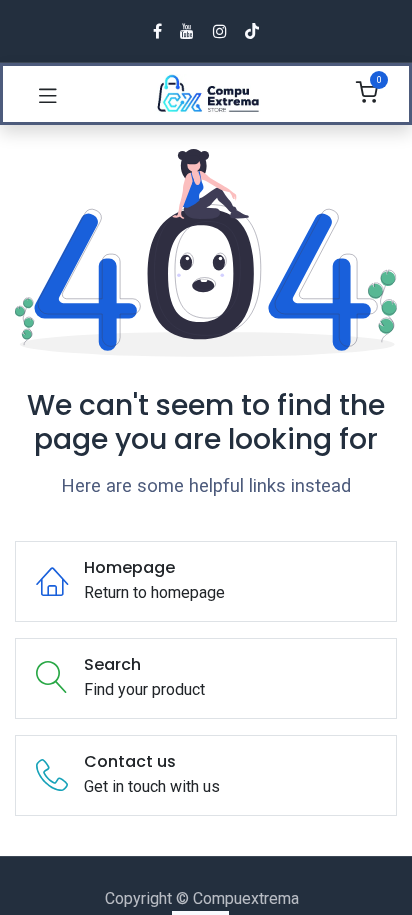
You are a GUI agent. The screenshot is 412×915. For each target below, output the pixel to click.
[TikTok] (252, 31)
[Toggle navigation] (48, 94)
